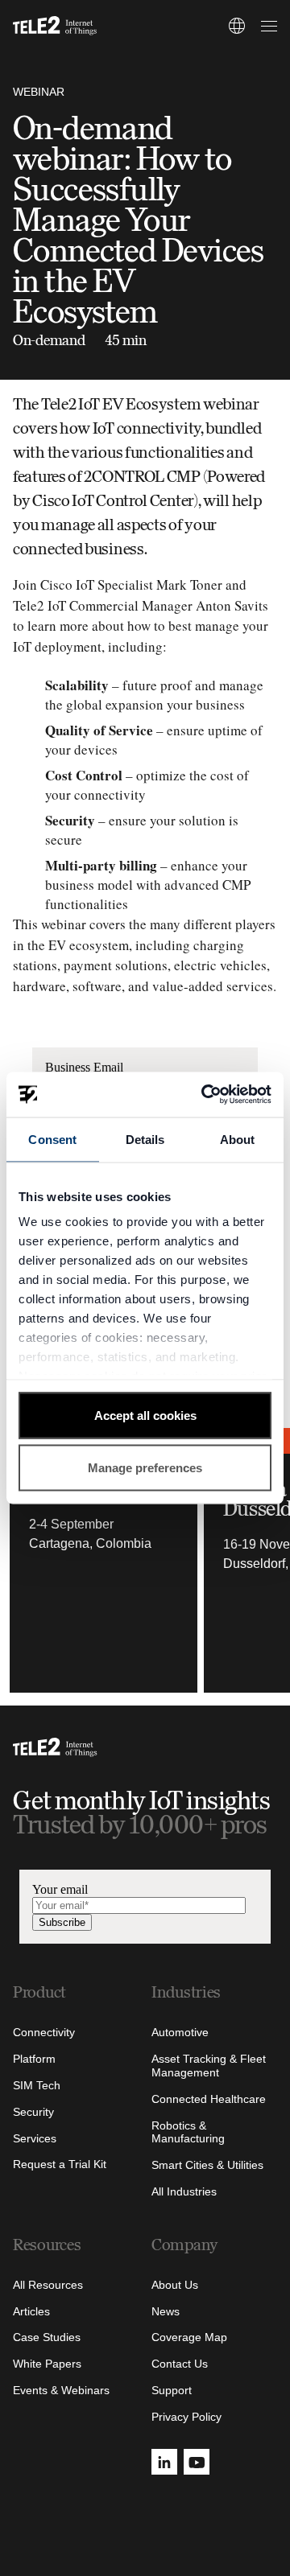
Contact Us (180, 2364)
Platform (34, 2059)
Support (172, 2390)
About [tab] (238, 1139)
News (166, 2311)
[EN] (237, 26)
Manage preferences (145, 1468)
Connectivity (44, 2032)
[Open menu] (267, 26)
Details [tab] (145, 1139)
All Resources (48, 2285)
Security (33, 2112)
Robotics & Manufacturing (188, 2132)
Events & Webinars (61, 2390)
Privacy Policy (186, 2417)
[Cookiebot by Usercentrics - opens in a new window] (205, 1095)
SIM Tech (37, 2085)
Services (35, 2138)
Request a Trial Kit (60, 2164)
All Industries (184, 2191)
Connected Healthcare (209, 2099)
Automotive (180, 2032)
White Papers (47, 2364)
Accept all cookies (145, 1415)
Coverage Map (189, 2337)
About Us (175, 2285)
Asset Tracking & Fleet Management (209, 2066)
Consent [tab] (52, 1139)
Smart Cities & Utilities (207, 2165)
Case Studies (47, 2337)
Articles (31, 2311)
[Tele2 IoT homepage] (55, 26)
